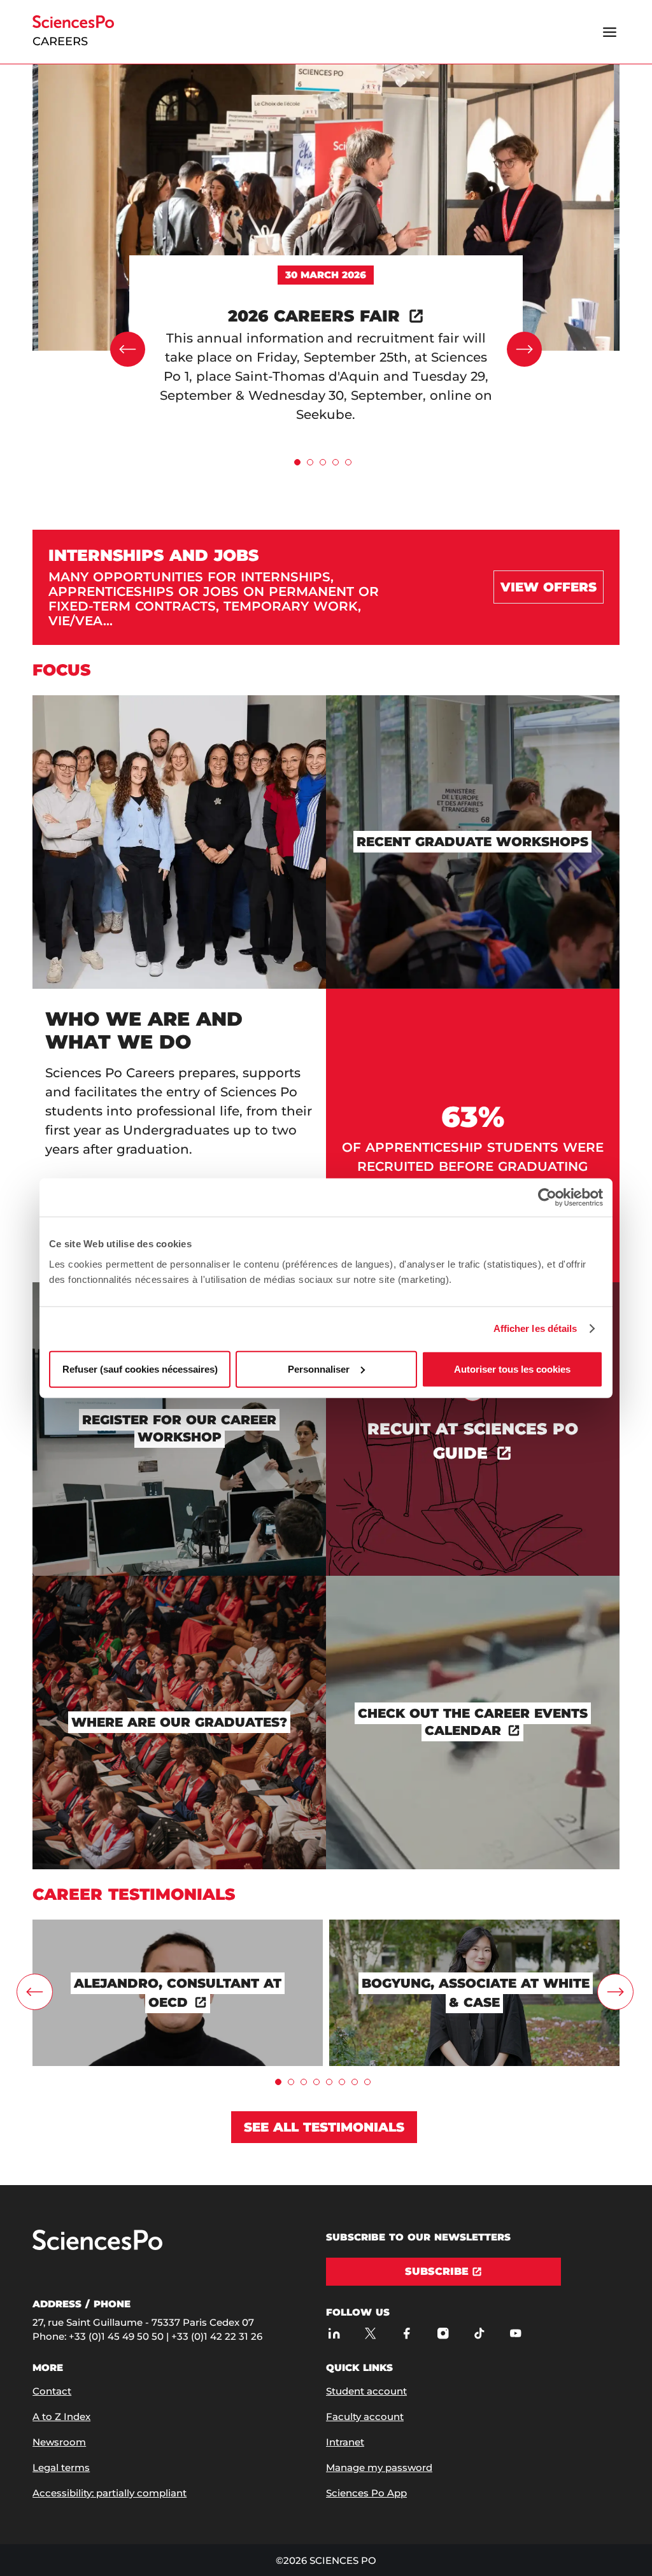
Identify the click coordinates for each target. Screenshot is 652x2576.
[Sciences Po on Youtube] (515, 2333)
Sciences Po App (366, 2493)
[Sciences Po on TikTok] (479, 2333)
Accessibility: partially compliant (110, 2493)
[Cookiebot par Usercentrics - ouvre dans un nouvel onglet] (547, 1198)
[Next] (524, 349)
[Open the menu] (610, 32)
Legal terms (61, 2467)
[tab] (297, 462)
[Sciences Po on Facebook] (407, 2333)
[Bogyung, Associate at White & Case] (474, 1926)
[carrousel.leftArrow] (35, 1992)
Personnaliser (319, 1369)
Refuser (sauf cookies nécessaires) (140, 1369)
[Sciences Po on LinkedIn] (334, 2333)
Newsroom (59, 2442)
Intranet (345, 2442)
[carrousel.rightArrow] (615, 1992)
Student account (366, 2391)
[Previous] (128, 349)
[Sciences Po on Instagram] (443, 2333)
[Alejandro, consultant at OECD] (178, 1926)
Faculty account (365, 2417)
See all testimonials (324, 2127)
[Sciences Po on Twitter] (370, 2333)
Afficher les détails (535, 1328)
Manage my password (379, 2467)
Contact (52, 2391)
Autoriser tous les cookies (512, 1369)
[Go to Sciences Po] (97, 2247)
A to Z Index (61, 2417)
